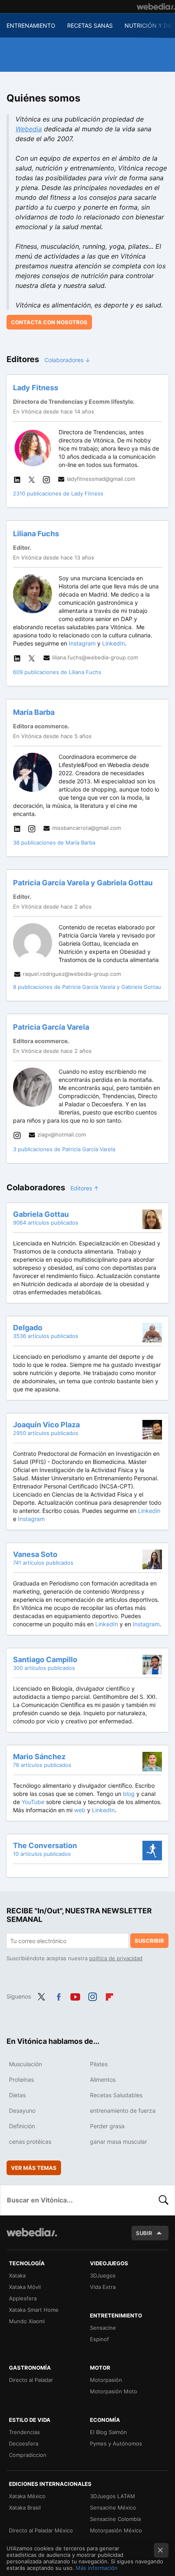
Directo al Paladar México (41, 2530)
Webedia (29, 129)
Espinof (100, 2339)
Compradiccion (28, 2455)
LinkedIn (114, 643)
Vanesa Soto (35, 1554)
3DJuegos (103, 2275)
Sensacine (103, 2328)
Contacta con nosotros (49, 322)
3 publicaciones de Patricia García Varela (64, 1149)
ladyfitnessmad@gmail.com (101, 479)
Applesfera (23, 2298)
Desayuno (22, 2111)
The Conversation (45, 1845)
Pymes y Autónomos (116, 2443)
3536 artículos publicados (46, 1336)
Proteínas (21, 2080)
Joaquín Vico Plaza (46, 1425)
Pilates (99, 2064)
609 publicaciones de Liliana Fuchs (57, 672)
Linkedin (149, 1511)
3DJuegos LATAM (113, 2496)
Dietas (17, 2095)
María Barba (34, 712)
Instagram (82, 643)
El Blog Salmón (108, 2432)
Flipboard (109, 1996)
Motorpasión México (116, 2530)
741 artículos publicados (43, 1563)
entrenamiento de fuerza (123, 2111)
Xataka (17, 2275)
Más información (97, 2568)
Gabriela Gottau (41, 1214)
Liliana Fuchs (36, 534)
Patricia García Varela (51, 1027)
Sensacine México (113, 2507)
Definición (22, 2126)
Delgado (28, 1328)
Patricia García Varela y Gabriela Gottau (83, 883)
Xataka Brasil (25, 2507)
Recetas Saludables (116, 2095)
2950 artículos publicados (46, 1433)
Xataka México (27, 2496)
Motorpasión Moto (114, 2391)
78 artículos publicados (42, 1765)
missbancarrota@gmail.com (86, 828)
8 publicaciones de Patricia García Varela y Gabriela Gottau (87, 987)
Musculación (25, 2064)
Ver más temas (34, 2168)
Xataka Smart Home (34, 2310)
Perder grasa (107, 2126)
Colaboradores (68, 360)
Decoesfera (24, 2443)
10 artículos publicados (42, 1854)
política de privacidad (116, 1958)
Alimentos (103, 2080)
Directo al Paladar (31, 2380)
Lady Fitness (36, 388)
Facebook (59, 1996)
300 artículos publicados (44, 1668)
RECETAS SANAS (90, 25)
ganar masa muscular (118, 2142)
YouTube (33, 1802)
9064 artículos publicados (46, 1223)
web (80, 1810)
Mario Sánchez (39, 1757)
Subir (144, 2233)
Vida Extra (103, 2287)
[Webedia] (156, 7)
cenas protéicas (30, 2142)
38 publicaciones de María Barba (54, 842)
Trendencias (24, 2432)
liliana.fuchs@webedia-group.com (95, 657)
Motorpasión (106, 2380)
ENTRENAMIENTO (31, 25)
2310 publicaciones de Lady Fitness (58, 493)
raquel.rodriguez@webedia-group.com (72, 974)
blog (129, 1794)
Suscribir (149, 1941)
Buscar (164, 2200)
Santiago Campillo (45, 1659)
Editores (85, 1188)
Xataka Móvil (25, 2287)
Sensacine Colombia (115, 2519)
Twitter (42, 1996)
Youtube (75, 1996)
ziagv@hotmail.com (62, 1134)
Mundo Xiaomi (27, 2321)
